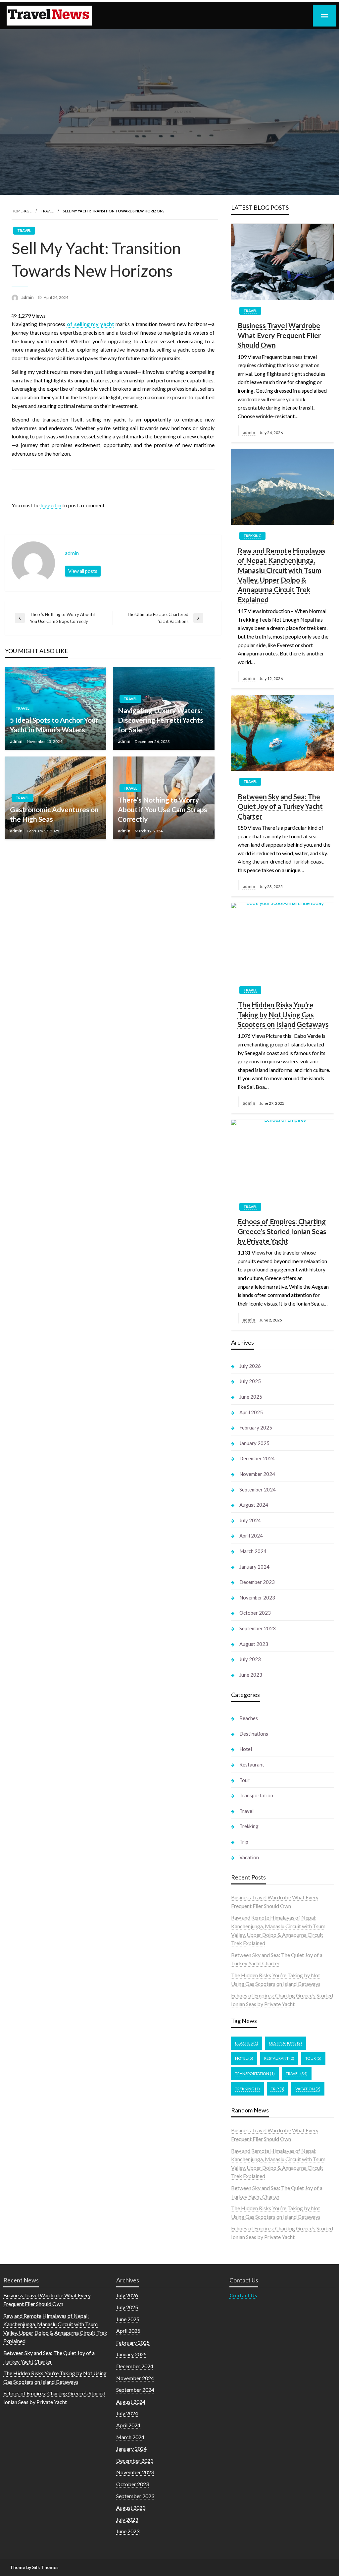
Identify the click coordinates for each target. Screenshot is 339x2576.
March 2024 (253, 1551)
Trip (244, 1842)
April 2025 (251, 1412)
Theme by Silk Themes (34, 2567)
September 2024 (258, 1489)
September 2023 (258, 1628)
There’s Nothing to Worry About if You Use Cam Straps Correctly (163, 810)
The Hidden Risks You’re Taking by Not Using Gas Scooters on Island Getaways (283, 1014)
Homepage (22, 211)
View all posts (83, 571)
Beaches (249, 1718)
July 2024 (250, 1520)
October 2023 (255, 1613)
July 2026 (250, 1366)
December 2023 (257, 1582)
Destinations (254, 1734)
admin (28, 297)
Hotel (246, 1749)
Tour (244, 1780)
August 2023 (254, 1644)
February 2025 (256, 1428)
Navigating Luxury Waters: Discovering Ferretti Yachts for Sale (161, 720)
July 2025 (250, 1381)
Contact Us (243, 2295)
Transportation (256, 1795)
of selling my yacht (91, 324)
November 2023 (257, 1597)
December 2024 (257, 1458)
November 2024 (257, 1474)
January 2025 (254, 1443)
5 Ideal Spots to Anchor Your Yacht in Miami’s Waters (54, 725)
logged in (51, 505)
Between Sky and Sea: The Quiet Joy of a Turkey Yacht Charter (280, 806)
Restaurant (252, 1764)
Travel (47, 211)
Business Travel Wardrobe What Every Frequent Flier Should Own (279, 335)
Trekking (252, 536)
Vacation (249, 1857)
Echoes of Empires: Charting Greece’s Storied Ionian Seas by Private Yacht (282, 1231)
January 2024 (254, 1567)
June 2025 (251, 1397)
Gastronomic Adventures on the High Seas (54, 814)
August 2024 (254, 1505)
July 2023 (250, 1659)
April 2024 (251, 1536)
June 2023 (251, 1675)
